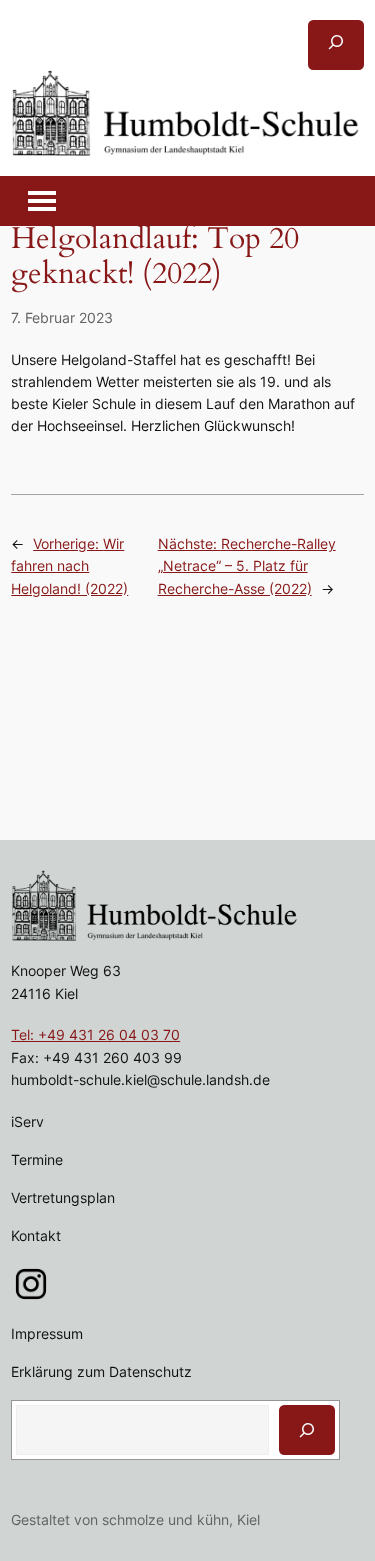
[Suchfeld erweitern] (336, 45)
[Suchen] (307, 1430)
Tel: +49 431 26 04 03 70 (95, 1034)
